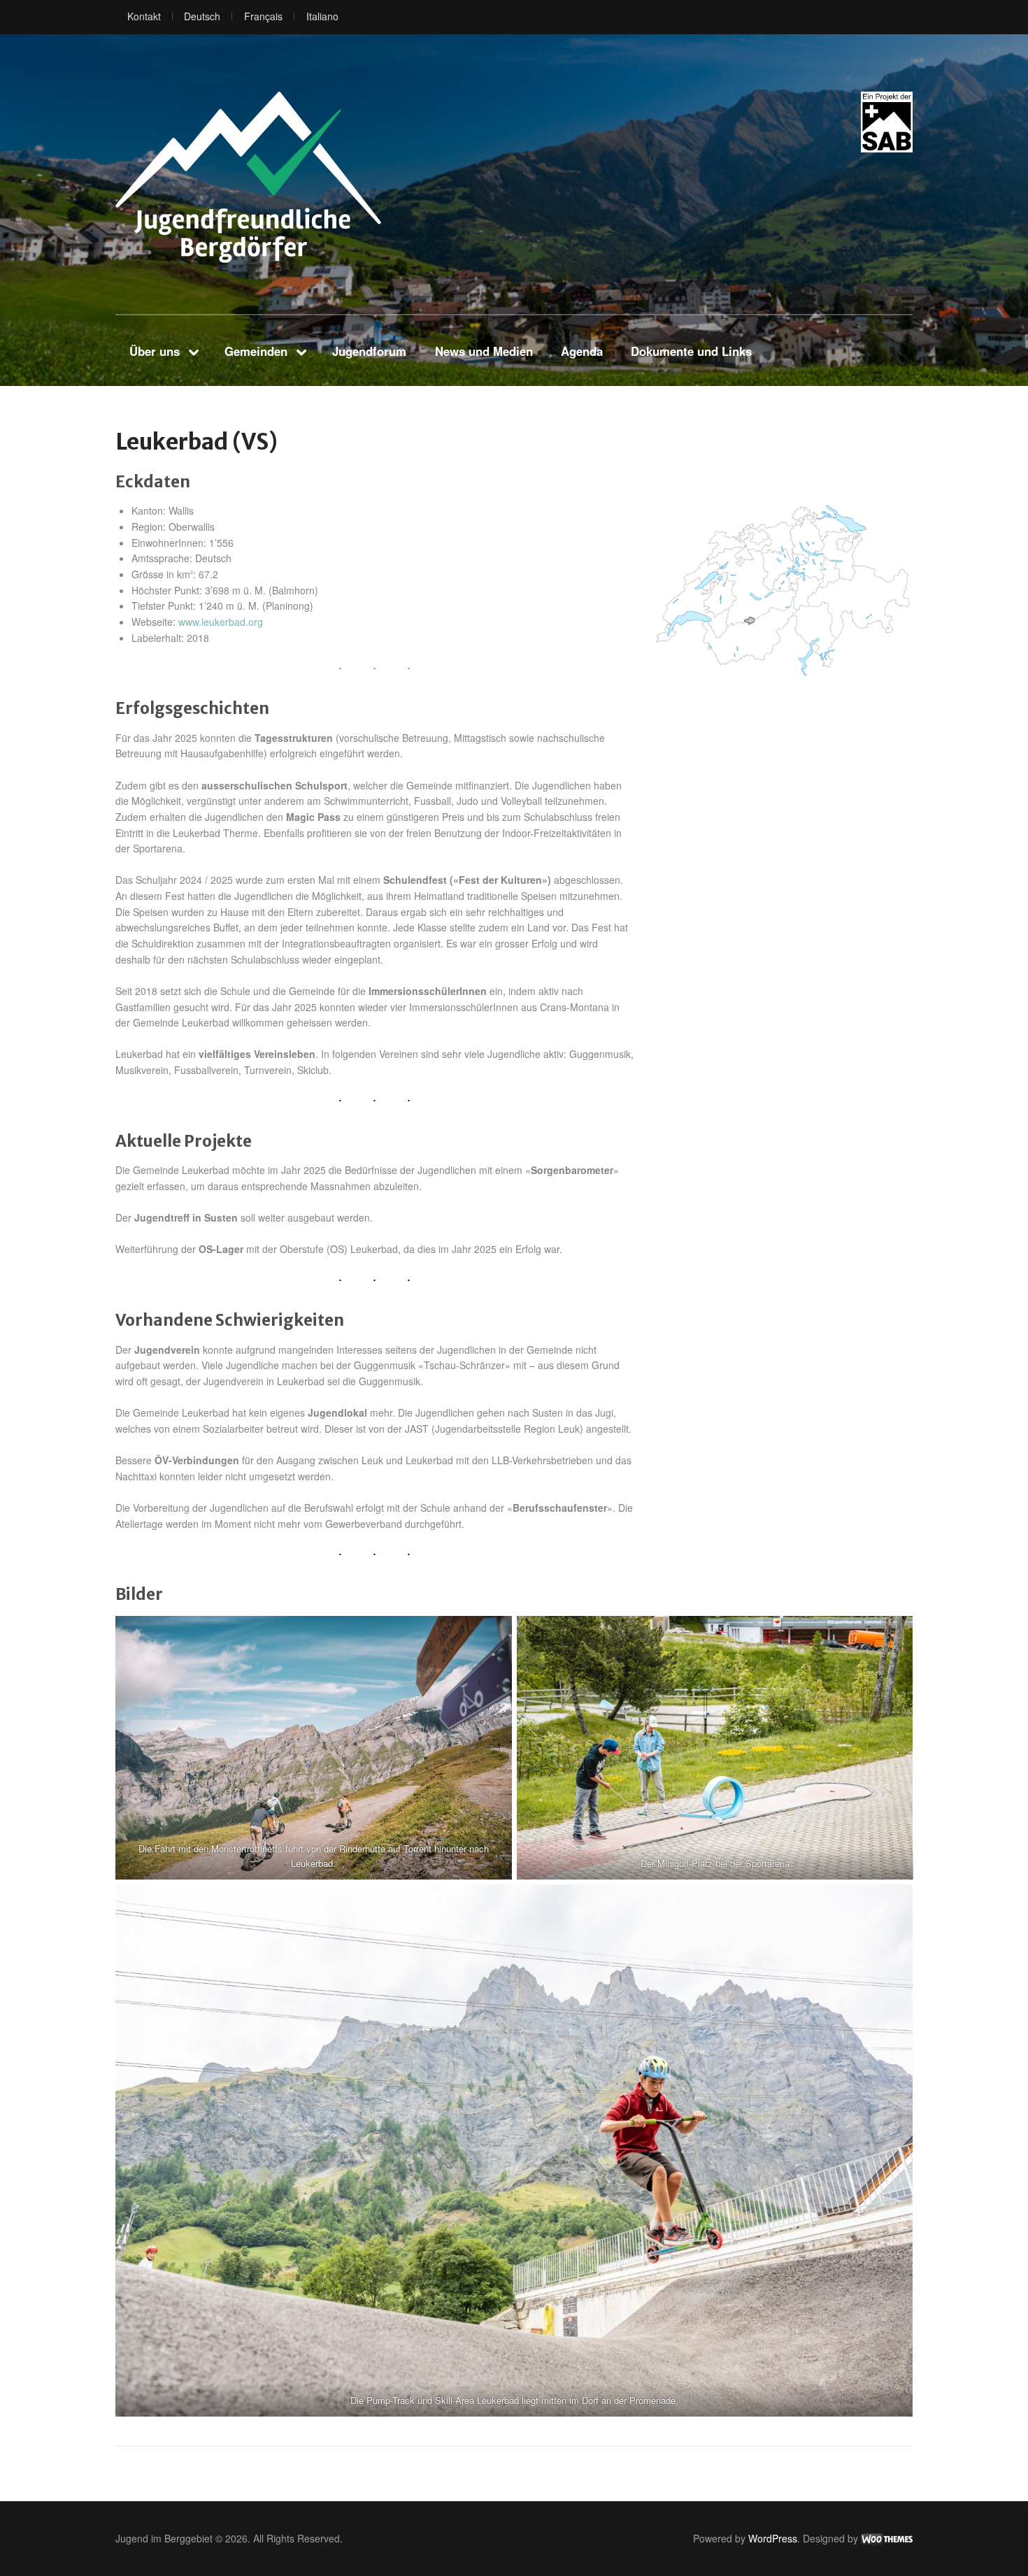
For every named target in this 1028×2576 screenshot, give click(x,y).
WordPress (773, 2538)
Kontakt (144, 16)
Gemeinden (256, 351)
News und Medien (484, 351)
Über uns (155, 351)
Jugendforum (369, 351)
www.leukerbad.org (221, 622)
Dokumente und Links (691, 351)
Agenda (582, 351)
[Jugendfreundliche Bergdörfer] (248, 177)
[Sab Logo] (887, 122)
